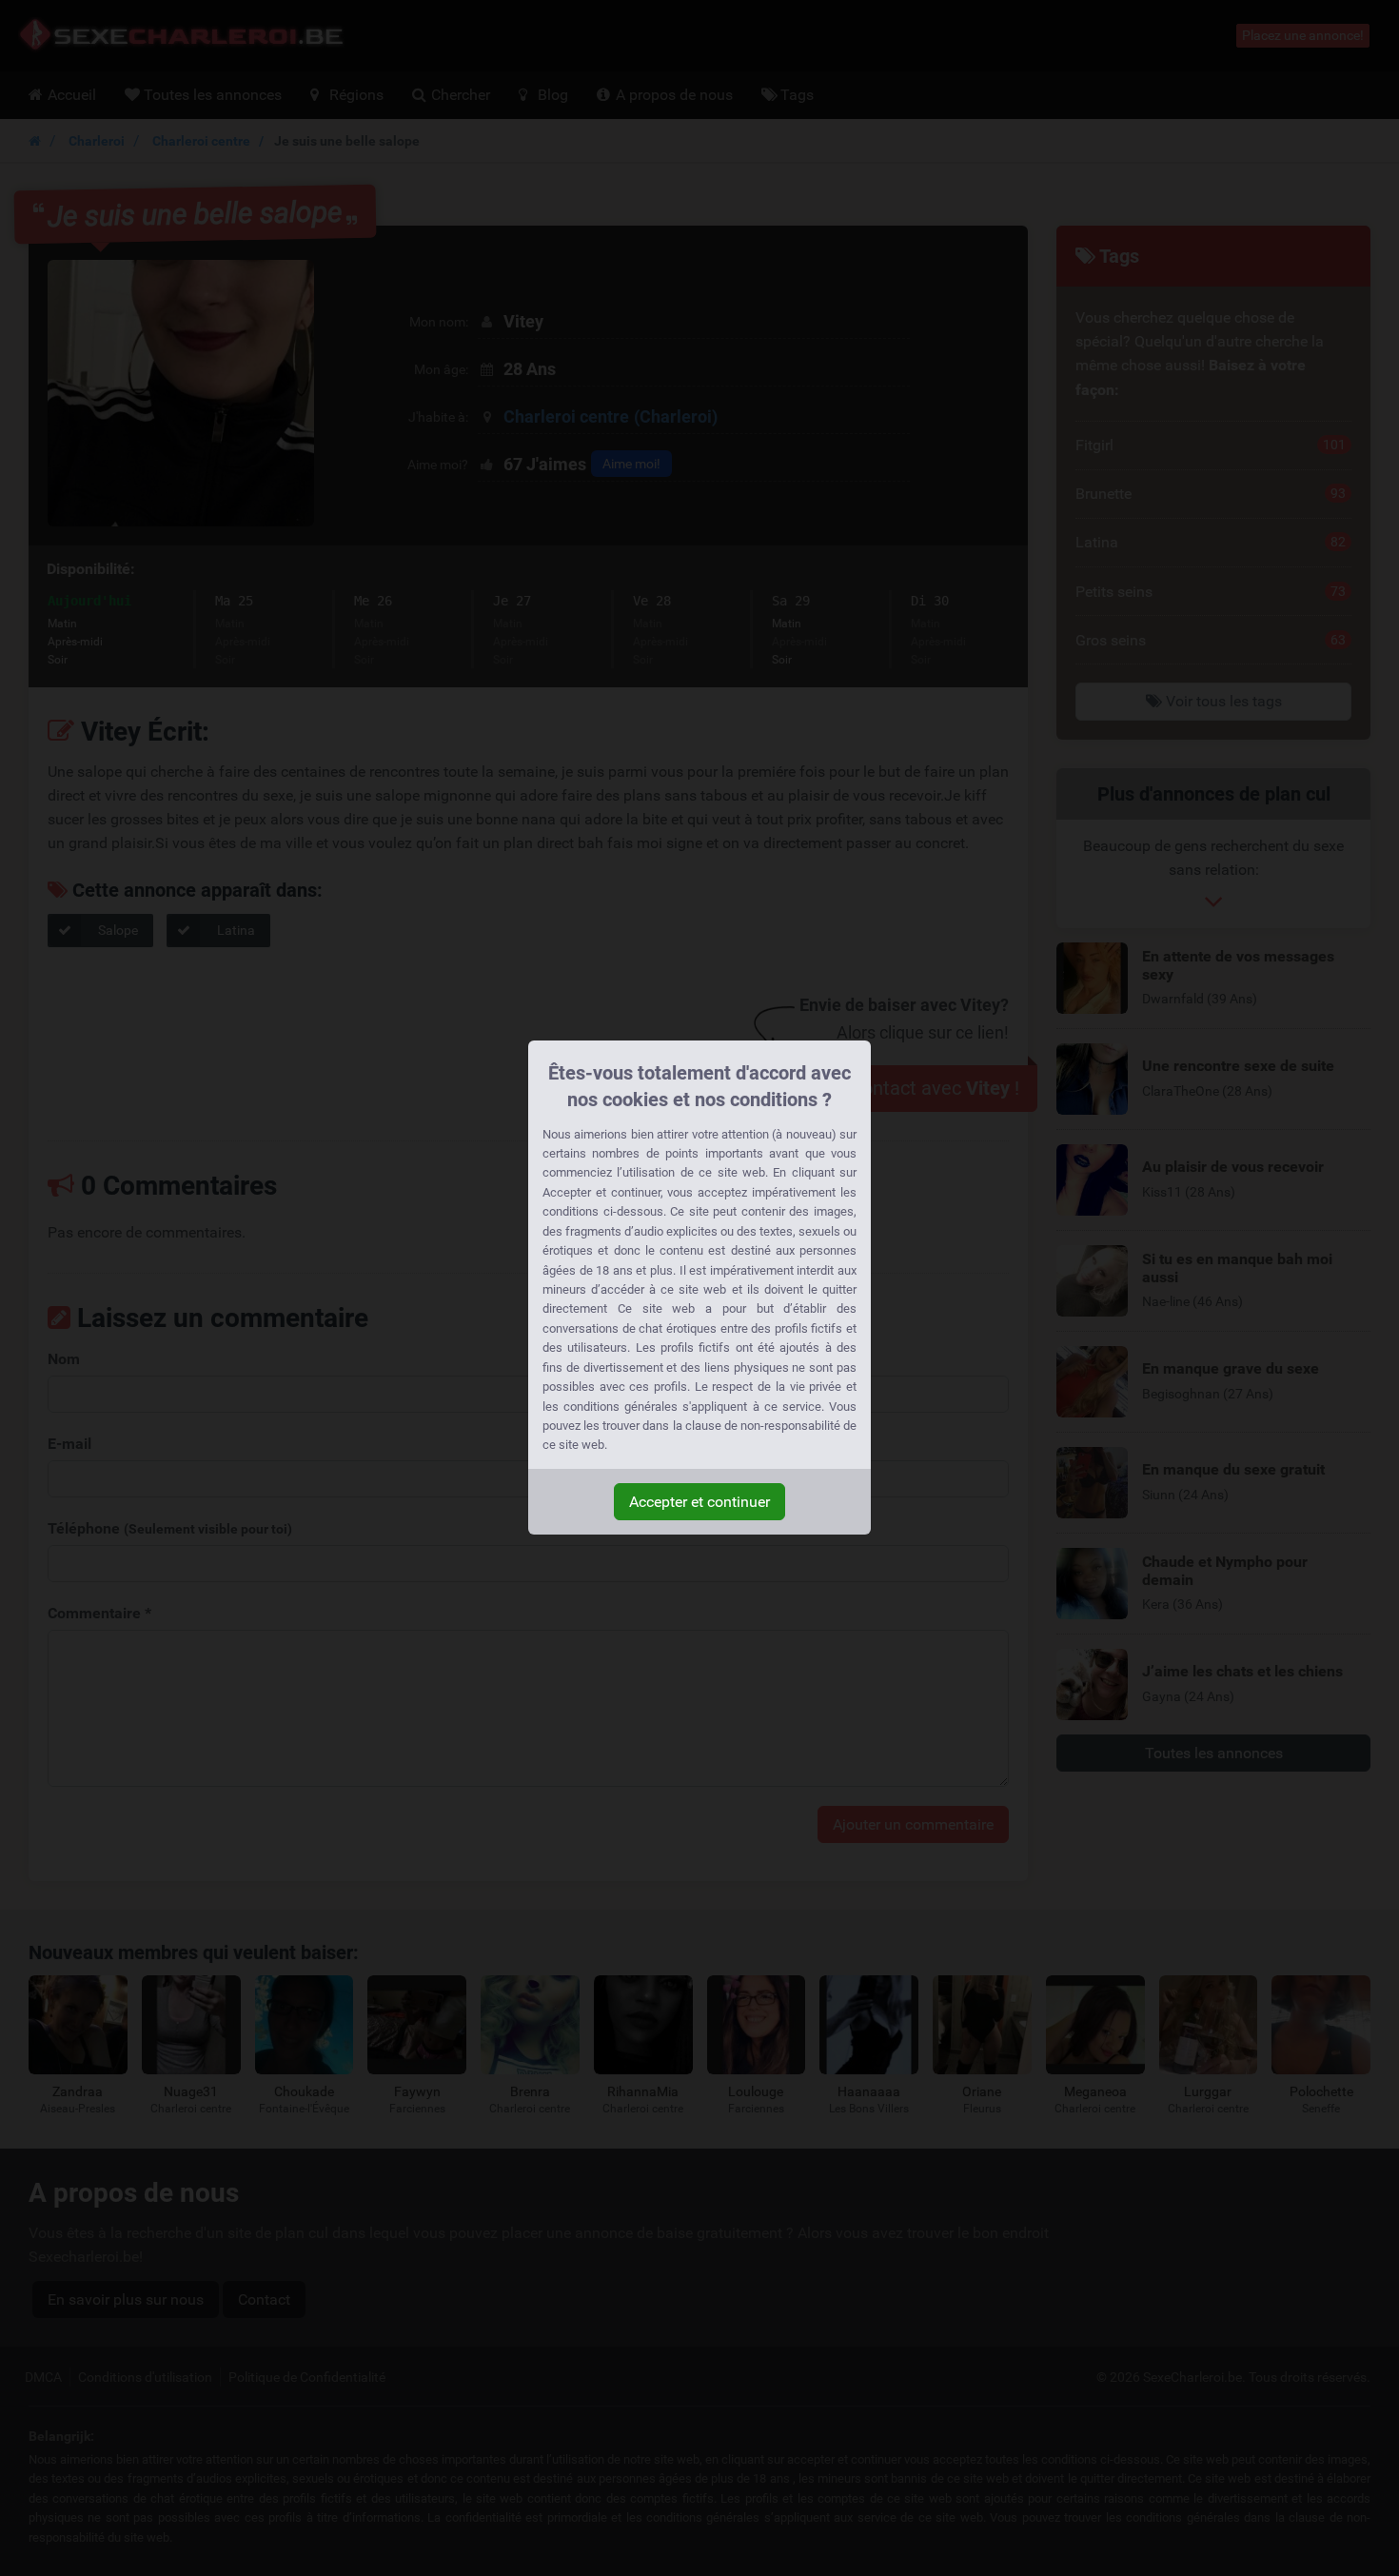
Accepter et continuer (699, 1502)
